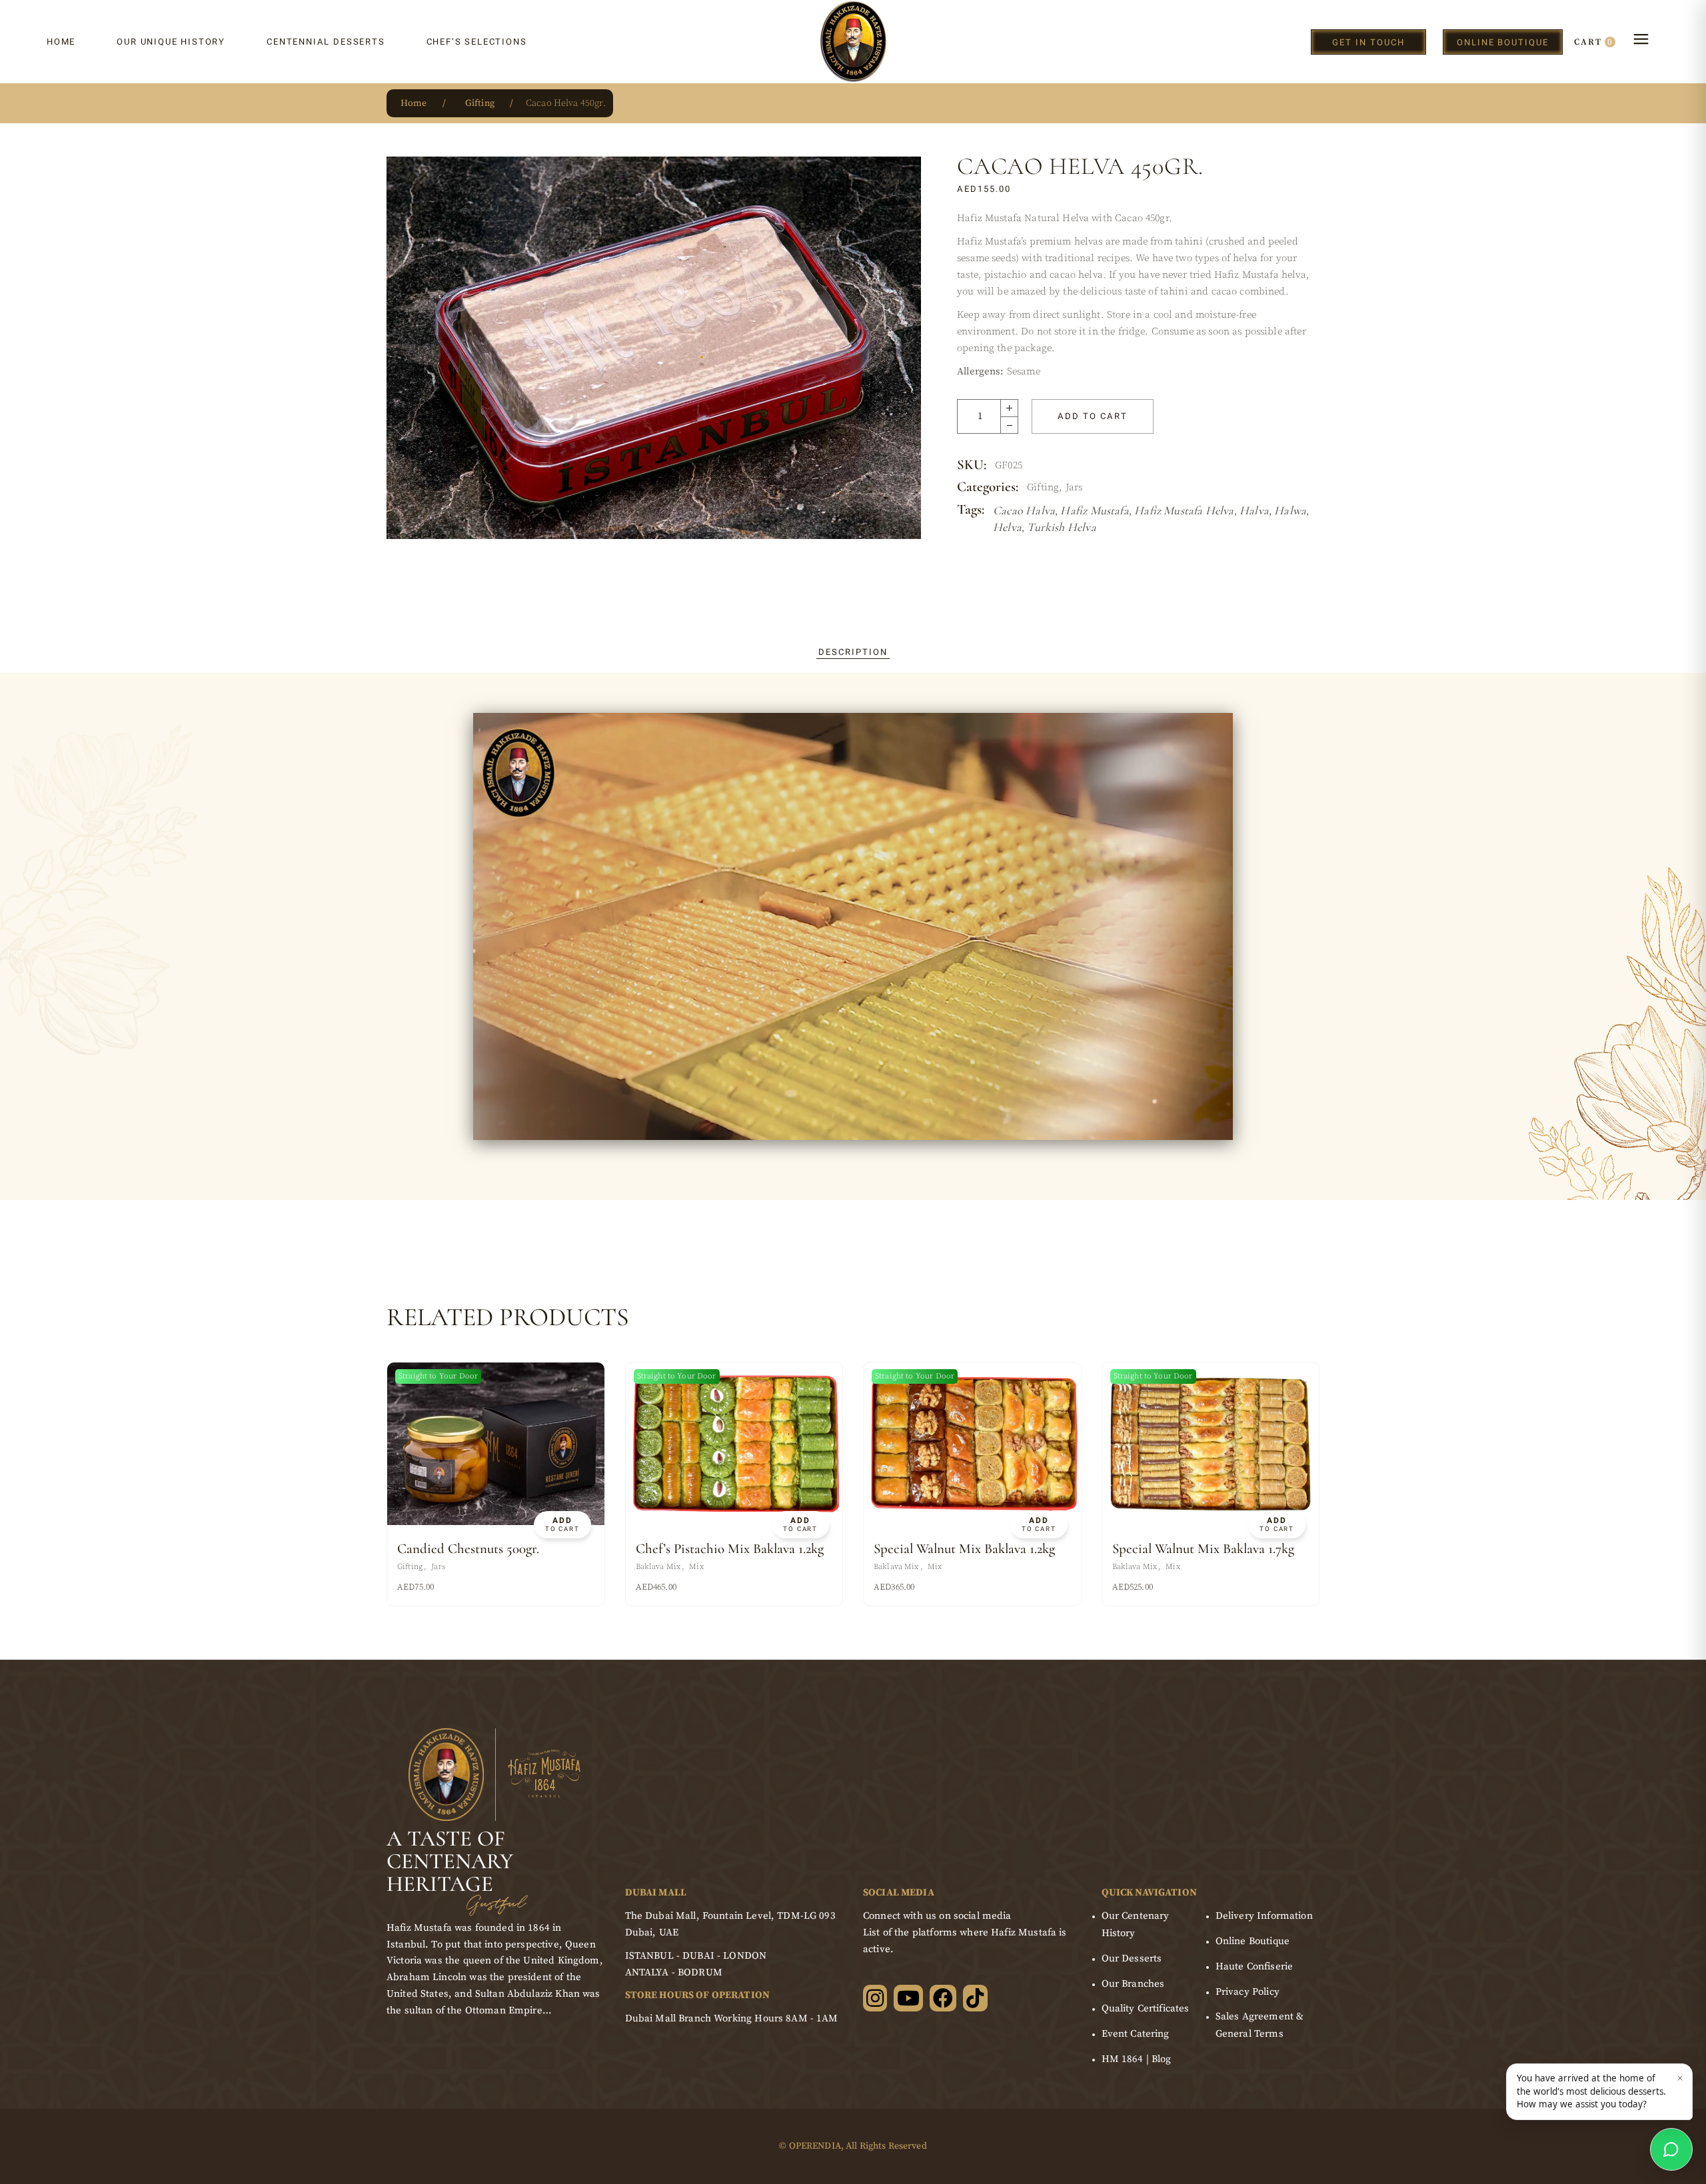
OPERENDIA (815, 2146)
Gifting (1043, 487)
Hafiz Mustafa (1094, 510)
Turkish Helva (1061, 527)
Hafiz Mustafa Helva (1184, 510)
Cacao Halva (1024, 510)
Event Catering (1136, 2034)
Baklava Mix (658, 1567)
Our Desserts (1132, 1958)
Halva (1254, 510)
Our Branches (1133, 1984)
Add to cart (1092, 416)
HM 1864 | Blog (1137, 2059)
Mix (696, 1567)
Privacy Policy (1248, 1992)
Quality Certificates (1146, 2008)
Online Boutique (1253, 1941)
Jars (1074, 487)
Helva (1007, 527)
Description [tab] (853, 652)
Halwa (1290, 510)
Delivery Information (1264, 1916)
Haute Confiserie (1254, 1966)
